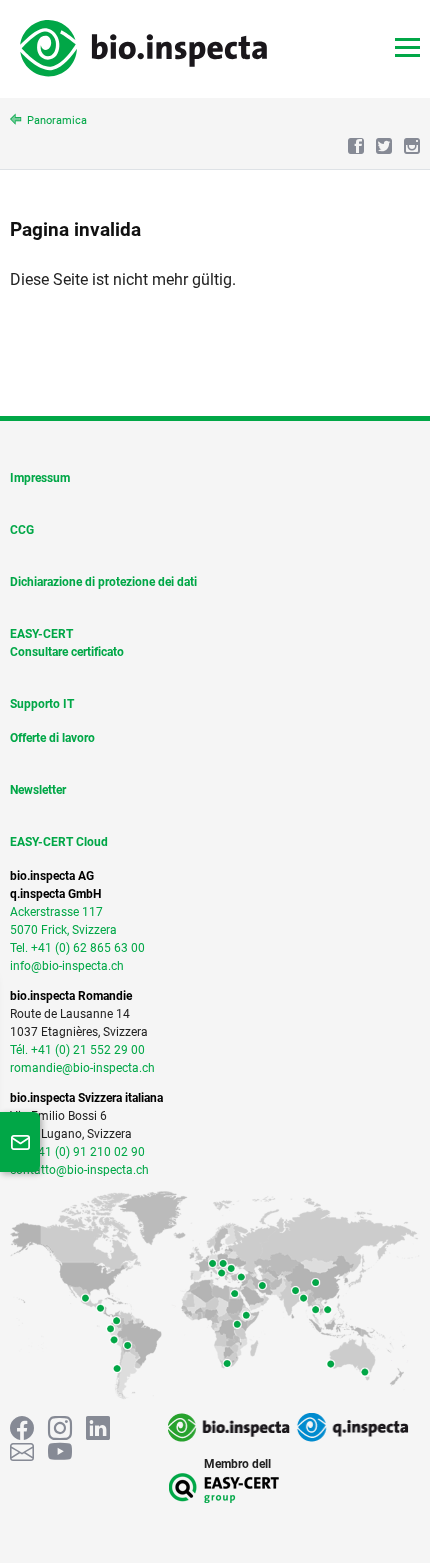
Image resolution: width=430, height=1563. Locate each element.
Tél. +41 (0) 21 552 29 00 (77, 1050)
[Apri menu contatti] (20, 1142)
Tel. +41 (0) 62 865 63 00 (77, 948)
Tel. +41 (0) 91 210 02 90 (77, 1152)
